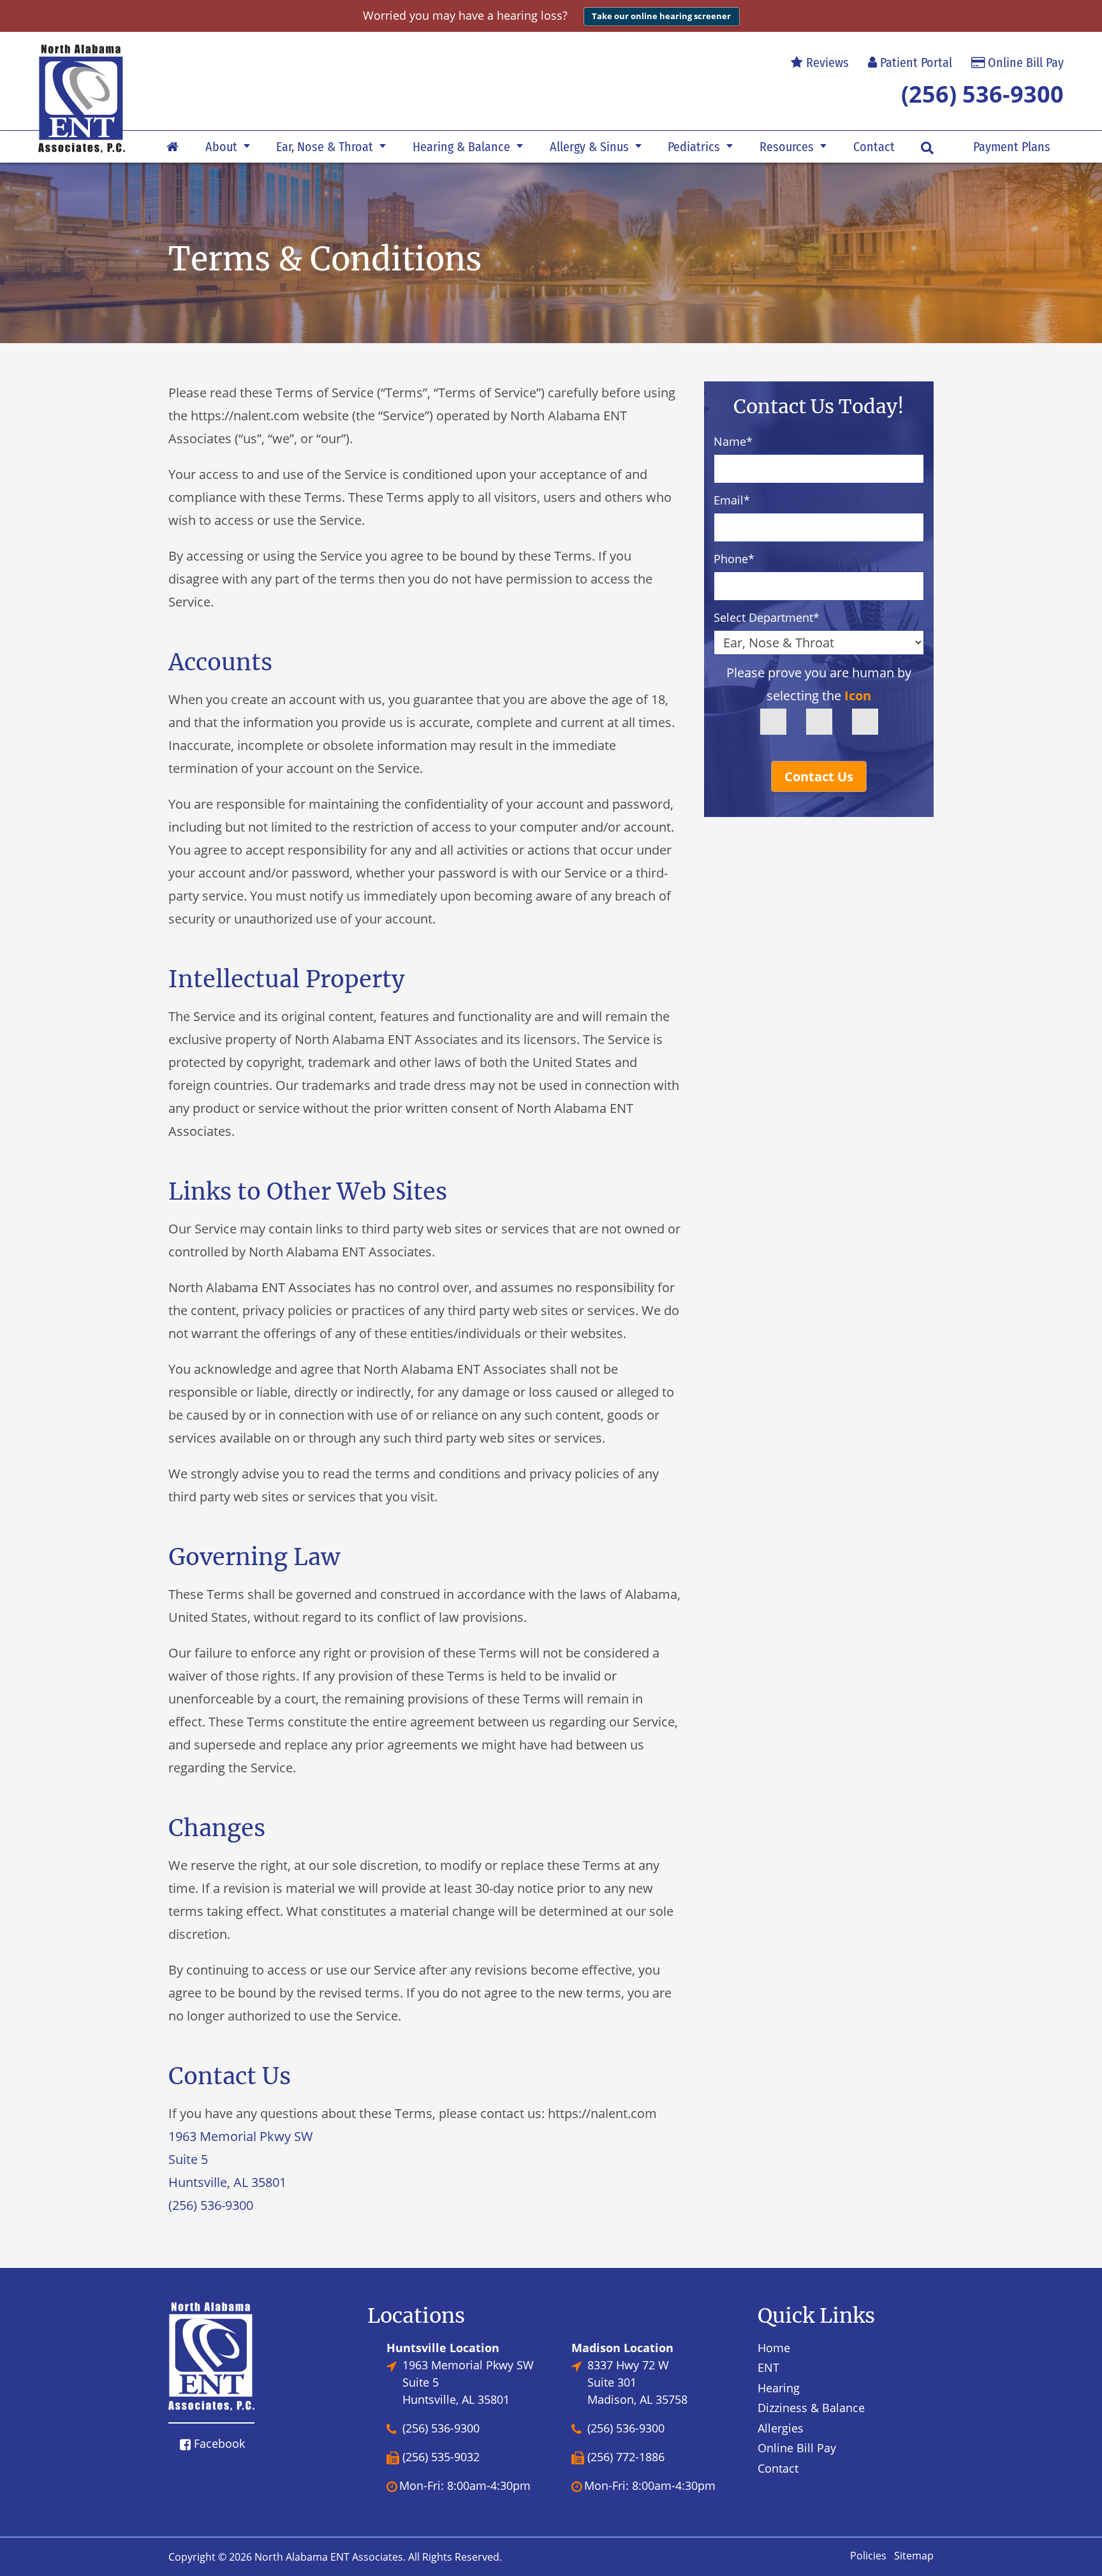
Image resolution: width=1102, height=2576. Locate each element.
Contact (874, 147)
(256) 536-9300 (982, 94)
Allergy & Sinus (589, 147)
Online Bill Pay (1024, 63)
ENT (768, 2367)
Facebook (218, 2443)
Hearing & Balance (461, 147)
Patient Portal (915, 63)
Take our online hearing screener (661, 16)
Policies (868, 2556)
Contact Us (819, 776)
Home (774, 2348)
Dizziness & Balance (811, 2408)
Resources (787, 147)
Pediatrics (694, 147)
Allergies (781, 2428)
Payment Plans (1012, 147)
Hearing (779, 2388)
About (221, 147)
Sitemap (914, 2556)
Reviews (826, 63)
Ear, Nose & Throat (325, 147)
